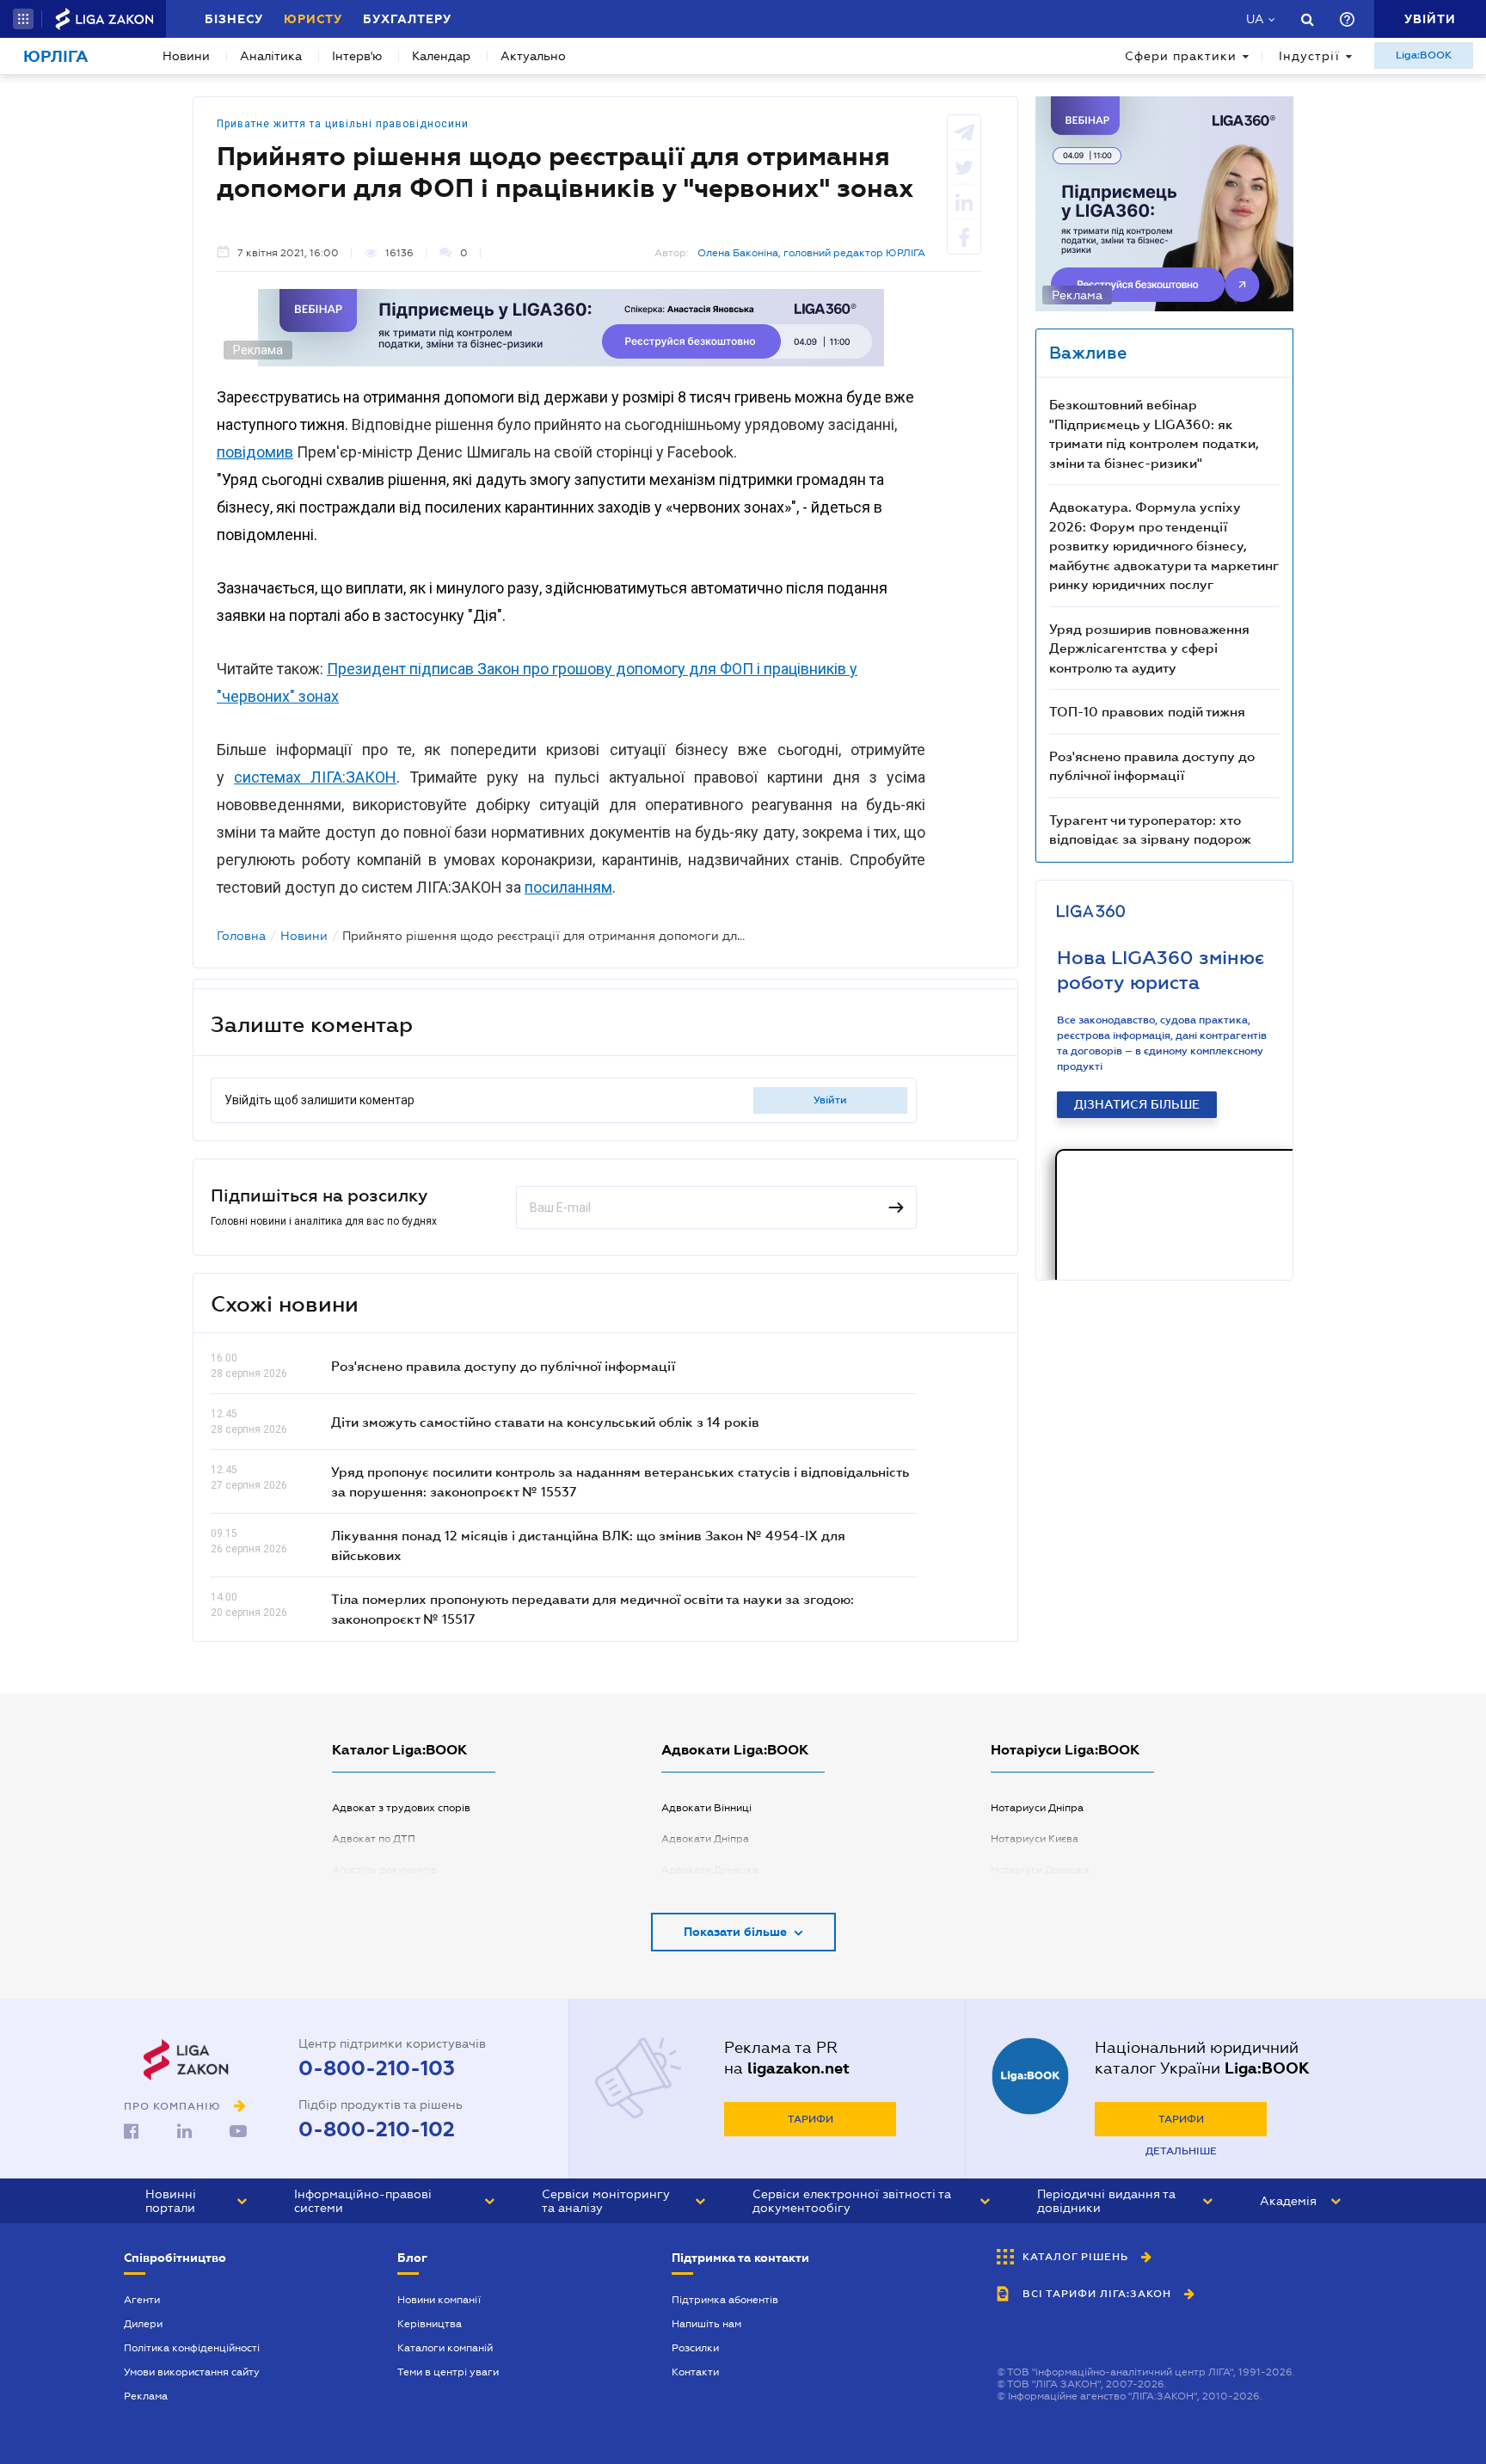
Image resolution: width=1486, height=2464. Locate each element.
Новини (186, 56)
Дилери (143, 2324)
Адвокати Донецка (710, 1870)
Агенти (142, 2300)
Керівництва (430, 2324)
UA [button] (1255, 19)
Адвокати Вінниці (706, 1808)
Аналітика (271, 56)
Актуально (533, 56)
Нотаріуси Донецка (1040, 1870)
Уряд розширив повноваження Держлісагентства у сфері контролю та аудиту (1149, 648)
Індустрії (1309, 56)
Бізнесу (234, 19)
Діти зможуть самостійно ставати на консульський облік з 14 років (545, 1422)
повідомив (255, 452)
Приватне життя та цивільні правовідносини (343, 124)
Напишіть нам (706, 2324)
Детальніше (1181, 2151)
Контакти (695, 2372)
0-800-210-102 (377, 2129)
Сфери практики (1181, 56)
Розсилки (695, 2348)
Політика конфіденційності (192, 2348)
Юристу (313, 19)
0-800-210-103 (377, 2068)
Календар (441, 56)
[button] (23, 19)
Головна (241, 936)
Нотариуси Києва (1035, 1839)
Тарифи (811, 2119)
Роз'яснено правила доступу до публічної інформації (503, 1366)
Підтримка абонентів (725, 2300)
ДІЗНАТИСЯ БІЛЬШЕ (1137, 1104)
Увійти (830, 1100)
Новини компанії (439, 2300)
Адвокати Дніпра (705, 1839)
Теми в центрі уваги (448, 2372)
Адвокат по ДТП (374, 1839)
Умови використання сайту (192, 2372)
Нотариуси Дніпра (1037, 1808)
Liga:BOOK (1424, 55)
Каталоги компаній (445, 2348)
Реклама (146, 2396)
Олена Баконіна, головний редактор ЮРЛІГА (811, 253)
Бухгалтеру (407, 19)
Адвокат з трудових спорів (401, 1808)
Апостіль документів (384, 1870)
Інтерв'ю (357, 56)
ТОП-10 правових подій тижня (1147, 711)
